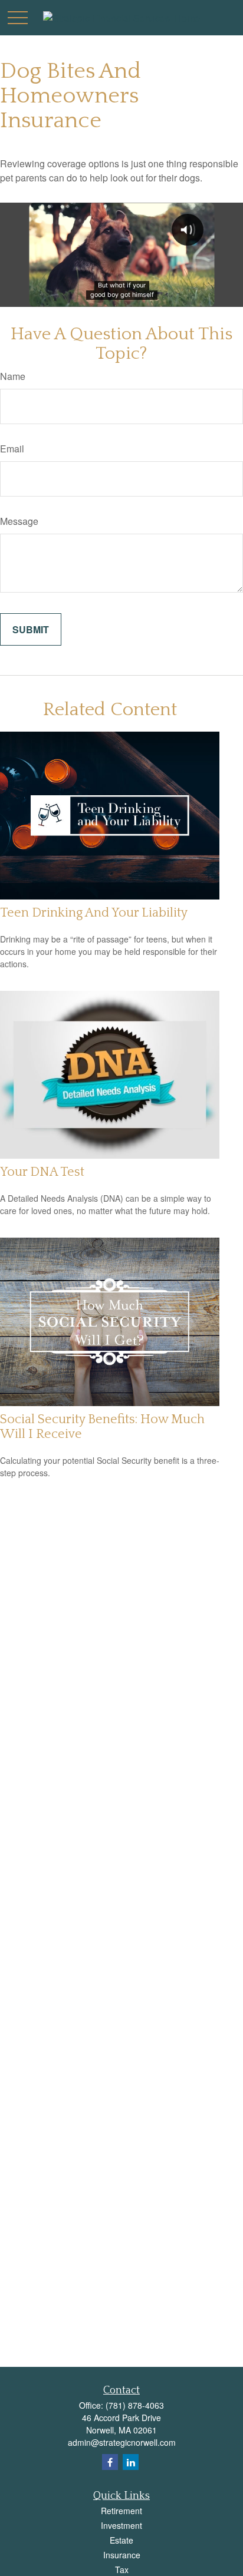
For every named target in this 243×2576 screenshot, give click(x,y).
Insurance (122, 2555)
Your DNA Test (42, 1172)
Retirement (121, 2511)
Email (12, 449)
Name (13, 376)
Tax (122, 2570)
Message (19, 521)
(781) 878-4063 (135, 2405)
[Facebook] (110, 2462)
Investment (121, 2525)
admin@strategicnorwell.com (122, 2442)
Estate (121, 2540)
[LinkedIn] (131, 2462)
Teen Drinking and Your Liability (94, 913)
